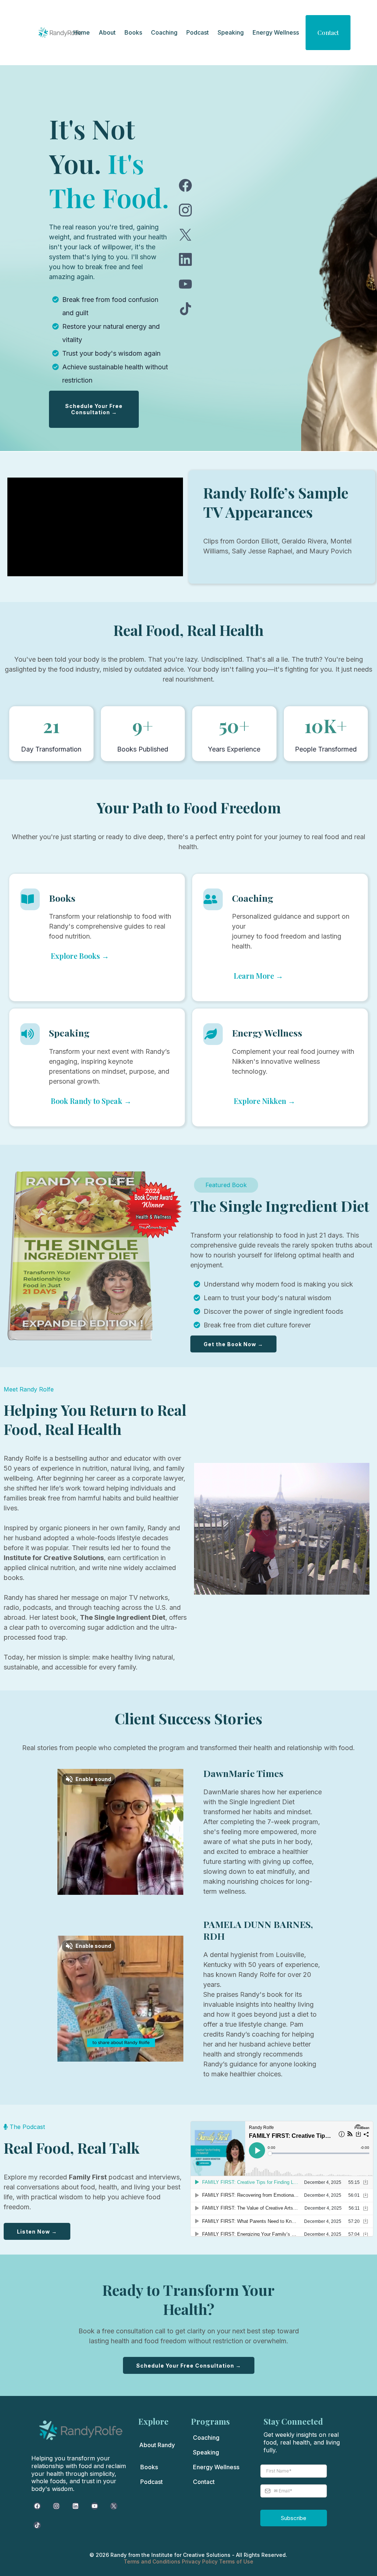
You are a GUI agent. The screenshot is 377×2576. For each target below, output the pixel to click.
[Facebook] (185, 185)
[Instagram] (185, 210)
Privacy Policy (200, 2561)
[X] (185, 235)
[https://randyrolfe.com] (60, 32)
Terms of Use (236, 2561)
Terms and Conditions (153, 2561)
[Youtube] (185, 284)
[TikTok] (185, 309)
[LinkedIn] (185, 259)
